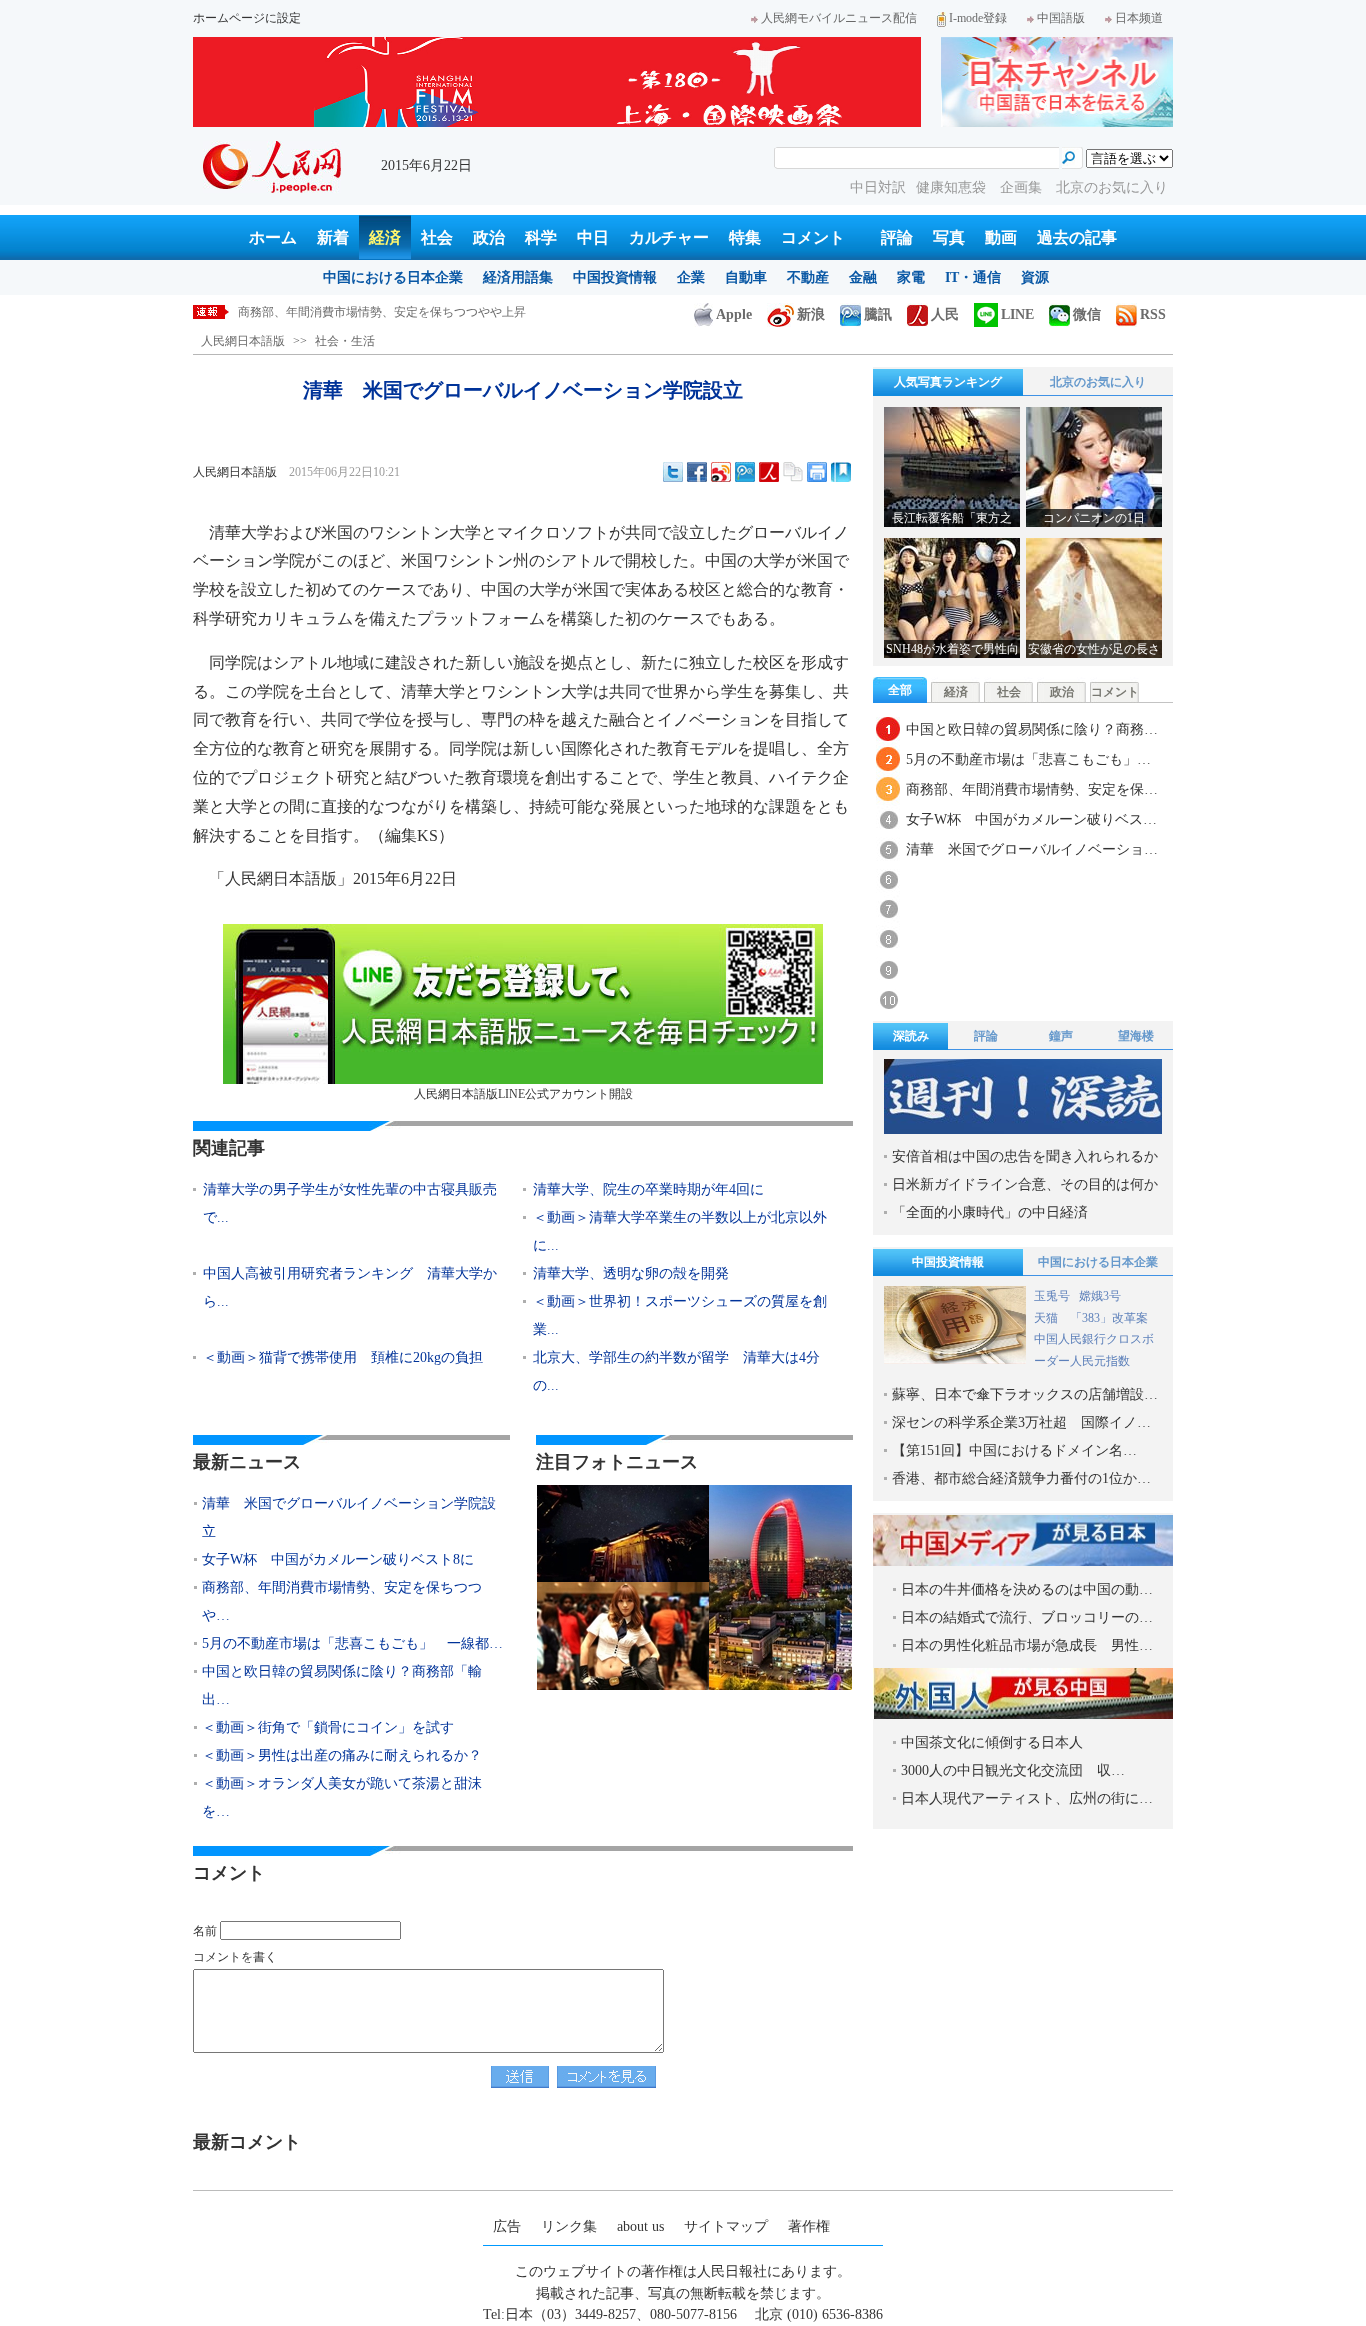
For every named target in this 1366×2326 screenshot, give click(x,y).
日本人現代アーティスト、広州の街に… (1027, 1798)
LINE (1017, 314)
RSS (1153, 314)
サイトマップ (726, 2226)
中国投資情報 (615, 277)
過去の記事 (1077, 237)
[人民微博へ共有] (769, 472)
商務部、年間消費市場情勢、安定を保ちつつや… (342, 1601)
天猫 (1047, 1318)
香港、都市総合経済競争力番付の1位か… (1021, 1478)
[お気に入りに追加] (841, 472)
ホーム (273, 237)
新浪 (811, 314)
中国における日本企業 (393, 277)
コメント (813, 237)
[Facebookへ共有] (697, 472)
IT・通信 (973, 277)
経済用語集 (518, 277)
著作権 (809, 2226)
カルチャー (669, 237)
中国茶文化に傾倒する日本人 (992, 1742)
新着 (333, 237)
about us (640, 2226)
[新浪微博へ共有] (721, 472)
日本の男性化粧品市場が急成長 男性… (1027, 1645)
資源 (1035, 277)
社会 (437, 237)
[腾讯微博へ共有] (745, 472)
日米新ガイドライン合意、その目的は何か (1025, 1184)
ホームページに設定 (247, 18)
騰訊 (878, 314)
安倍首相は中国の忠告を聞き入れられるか (1025, 1156)
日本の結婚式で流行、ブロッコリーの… (1027, 1617)
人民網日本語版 (243, 341)
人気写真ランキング (948, 382)
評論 (897, 237)
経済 (385, 237)
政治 (489, 237)
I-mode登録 (978, 18)
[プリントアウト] (817, 472)
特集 (745, 237)
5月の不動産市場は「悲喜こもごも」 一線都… (352, 1643)
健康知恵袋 (953, 187)
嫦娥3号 (1100, 1296)
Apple (734, 314)
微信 (1087, 314)
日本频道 (1139, 18)
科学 (541, 237)
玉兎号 (1052, 1296)
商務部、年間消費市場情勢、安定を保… (1032, 789)
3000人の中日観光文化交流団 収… (1013, 1770)
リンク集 (569, 2226)
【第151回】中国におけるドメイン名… (1014, 1450)
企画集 (1023, 187)
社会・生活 (345, 341)
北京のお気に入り (1112, 187)
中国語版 (1061, 18)
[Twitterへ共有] (673, 472)
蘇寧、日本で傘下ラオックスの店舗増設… (1025, 1394)
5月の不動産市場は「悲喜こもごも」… (1028, 759)
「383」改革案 (1109, 1318)
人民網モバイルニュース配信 (839, 18)
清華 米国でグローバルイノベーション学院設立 (349, 1517)
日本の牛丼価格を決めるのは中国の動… (1027, 1589)
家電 (911, 277)
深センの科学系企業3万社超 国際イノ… (1021, 1422)
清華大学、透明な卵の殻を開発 (631, 1273)
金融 (863, 277)
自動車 (746, 277)
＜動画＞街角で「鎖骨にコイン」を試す (328, 1727)
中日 (593, 237)
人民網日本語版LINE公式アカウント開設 (523, 1094)
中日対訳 (878, 187)
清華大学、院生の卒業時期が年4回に (648, 1189)
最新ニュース (247, 1462)
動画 (1001, 237)
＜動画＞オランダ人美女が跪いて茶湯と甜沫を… (342, 1797)
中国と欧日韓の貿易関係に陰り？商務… (1032, 729)
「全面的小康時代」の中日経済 (990, 1212)
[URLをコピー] (793, 472)
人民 (945, 314)
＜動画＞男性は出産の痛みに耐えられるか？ (342, 1755)
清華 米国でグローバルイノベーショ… (1032, 849)
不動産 (808, 277)
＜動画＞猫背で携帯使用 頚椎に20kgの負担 (343, 1357)
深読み (911, 1036)
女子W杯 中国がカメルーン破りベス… (1031, 819)
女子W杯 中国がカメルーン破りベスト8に (338, 1559)
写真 (949, 237)
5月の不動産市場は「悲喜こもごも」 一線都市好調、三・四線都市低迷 (433, 312)
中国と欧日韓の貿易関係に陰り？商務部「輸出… (342, 1685)
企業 (691, 277)
